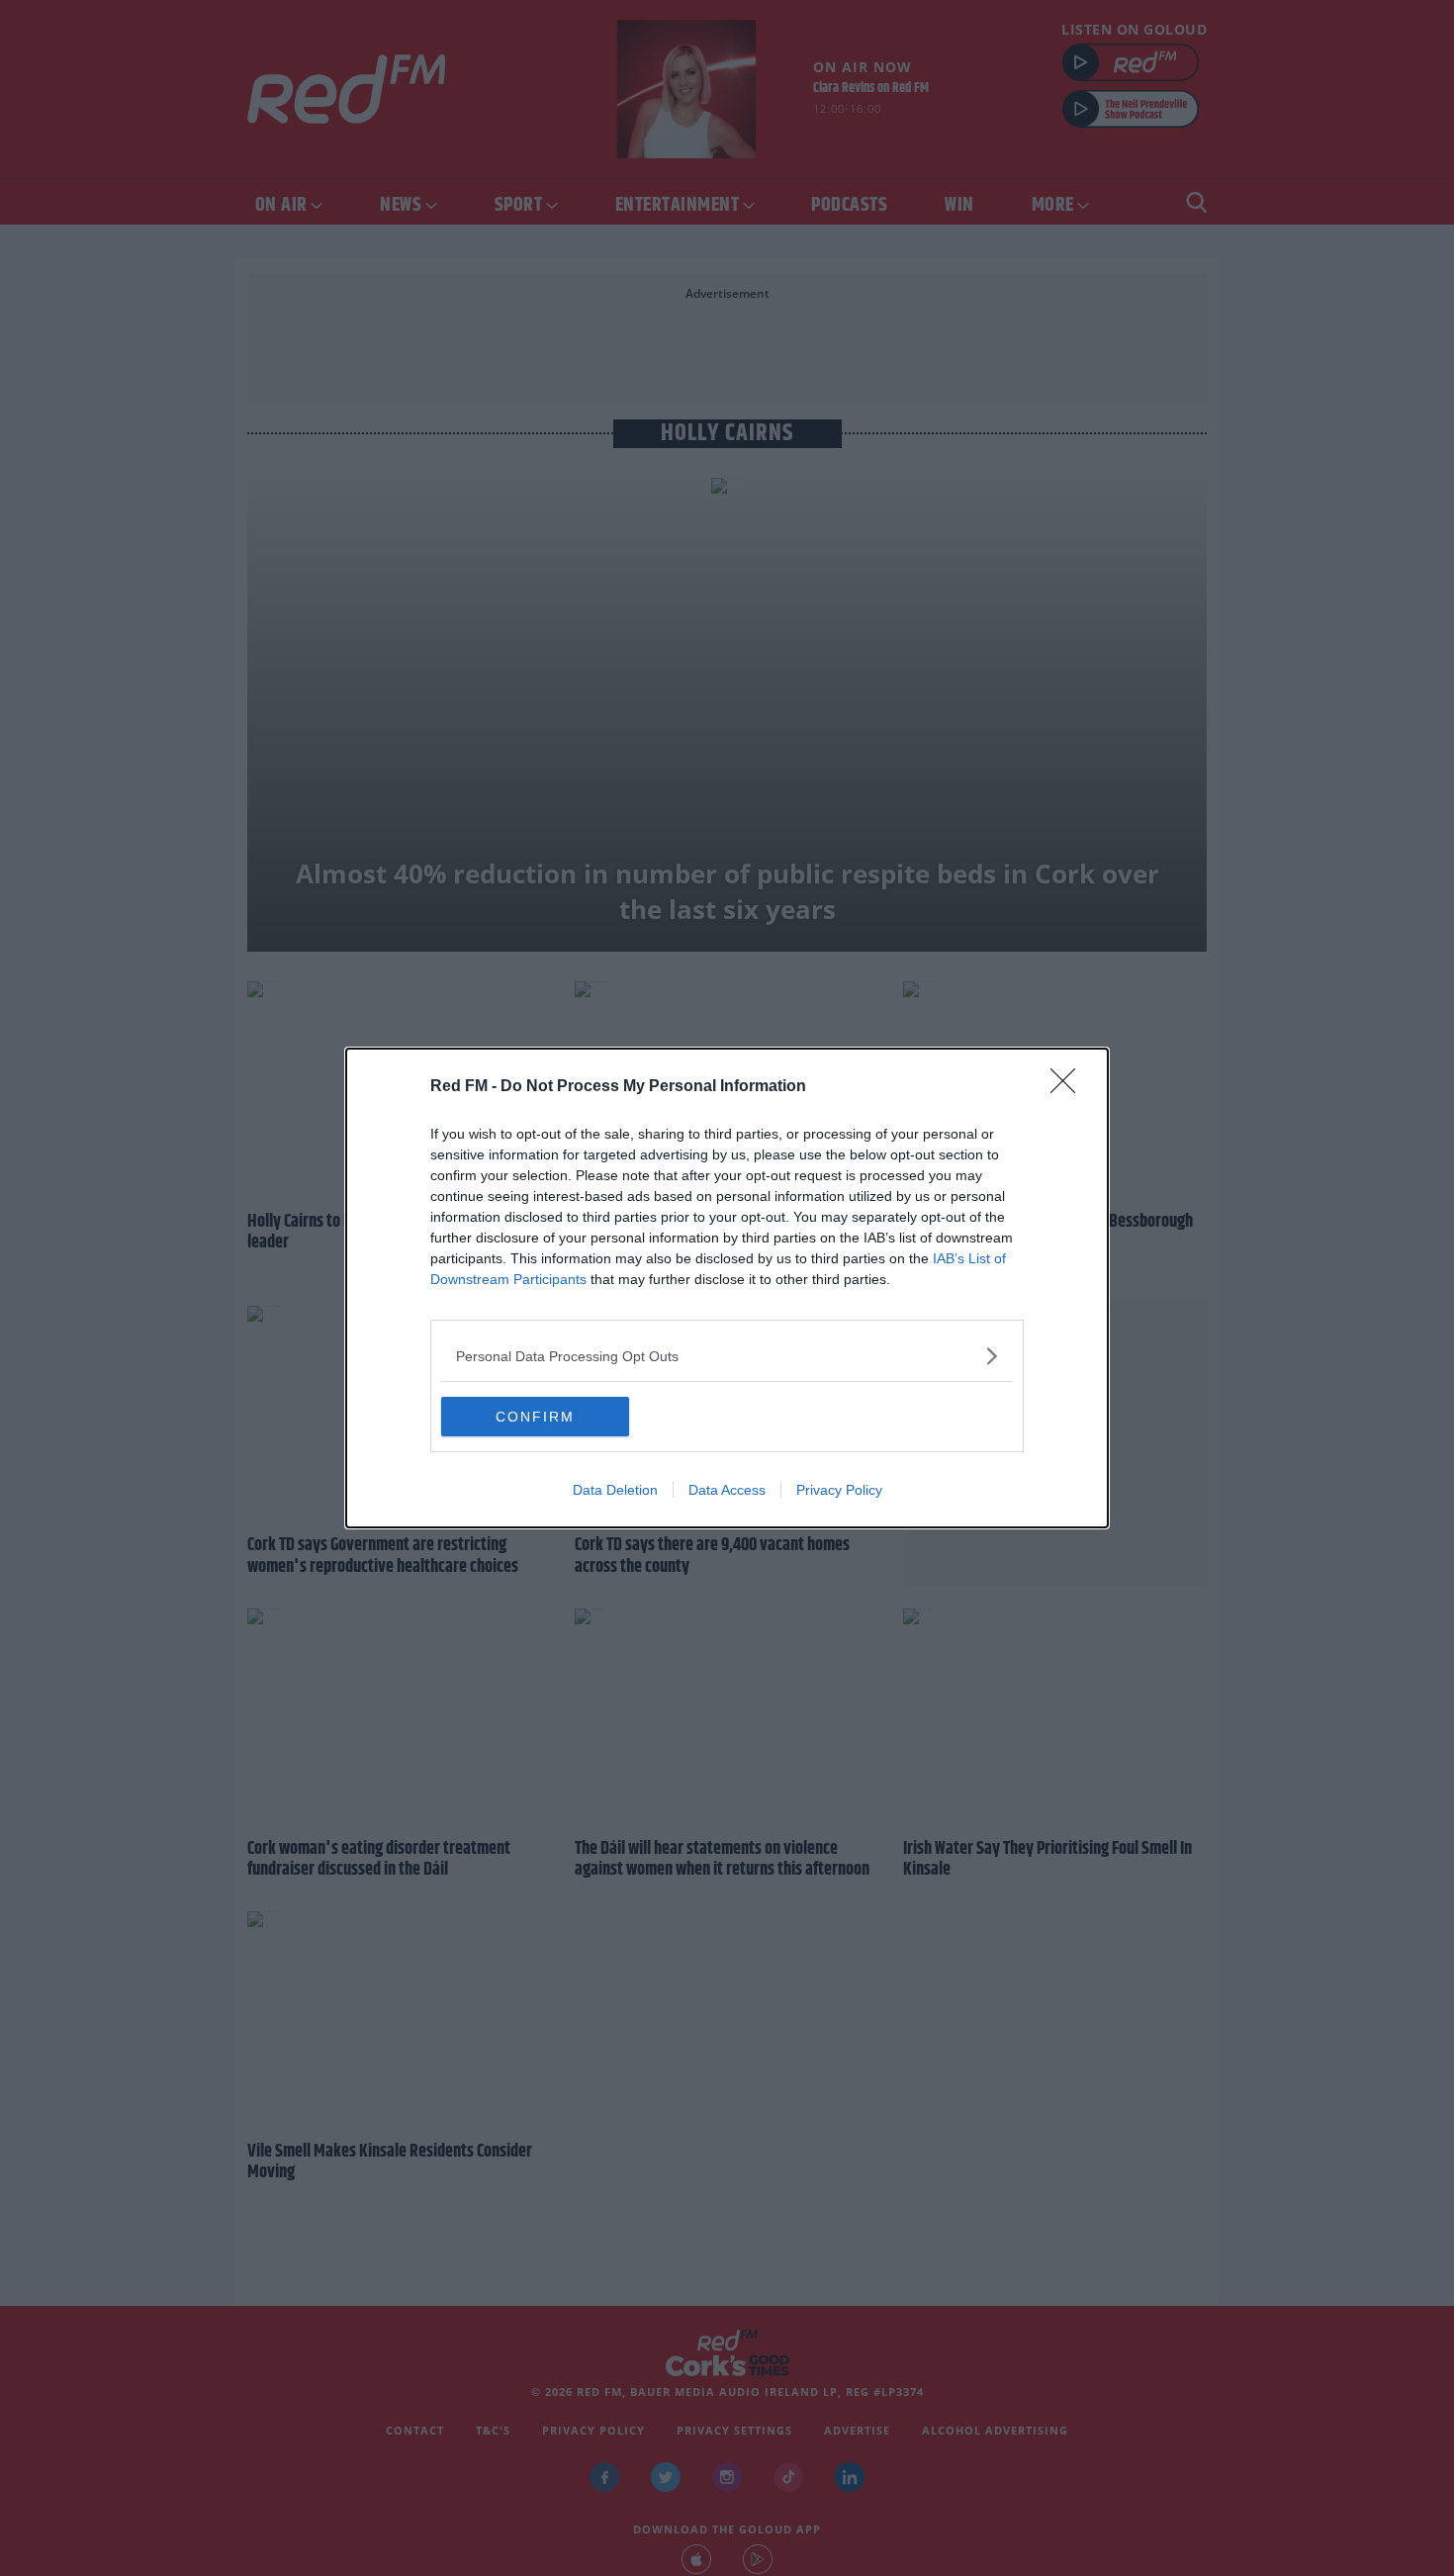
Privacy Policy (839, 1490)
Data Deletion (615, 1490)
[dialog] (727, 1288)
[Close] (1069, 1087)
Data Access (727, 1490)
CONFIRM (535, 1417)
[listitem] (727, 1356)
